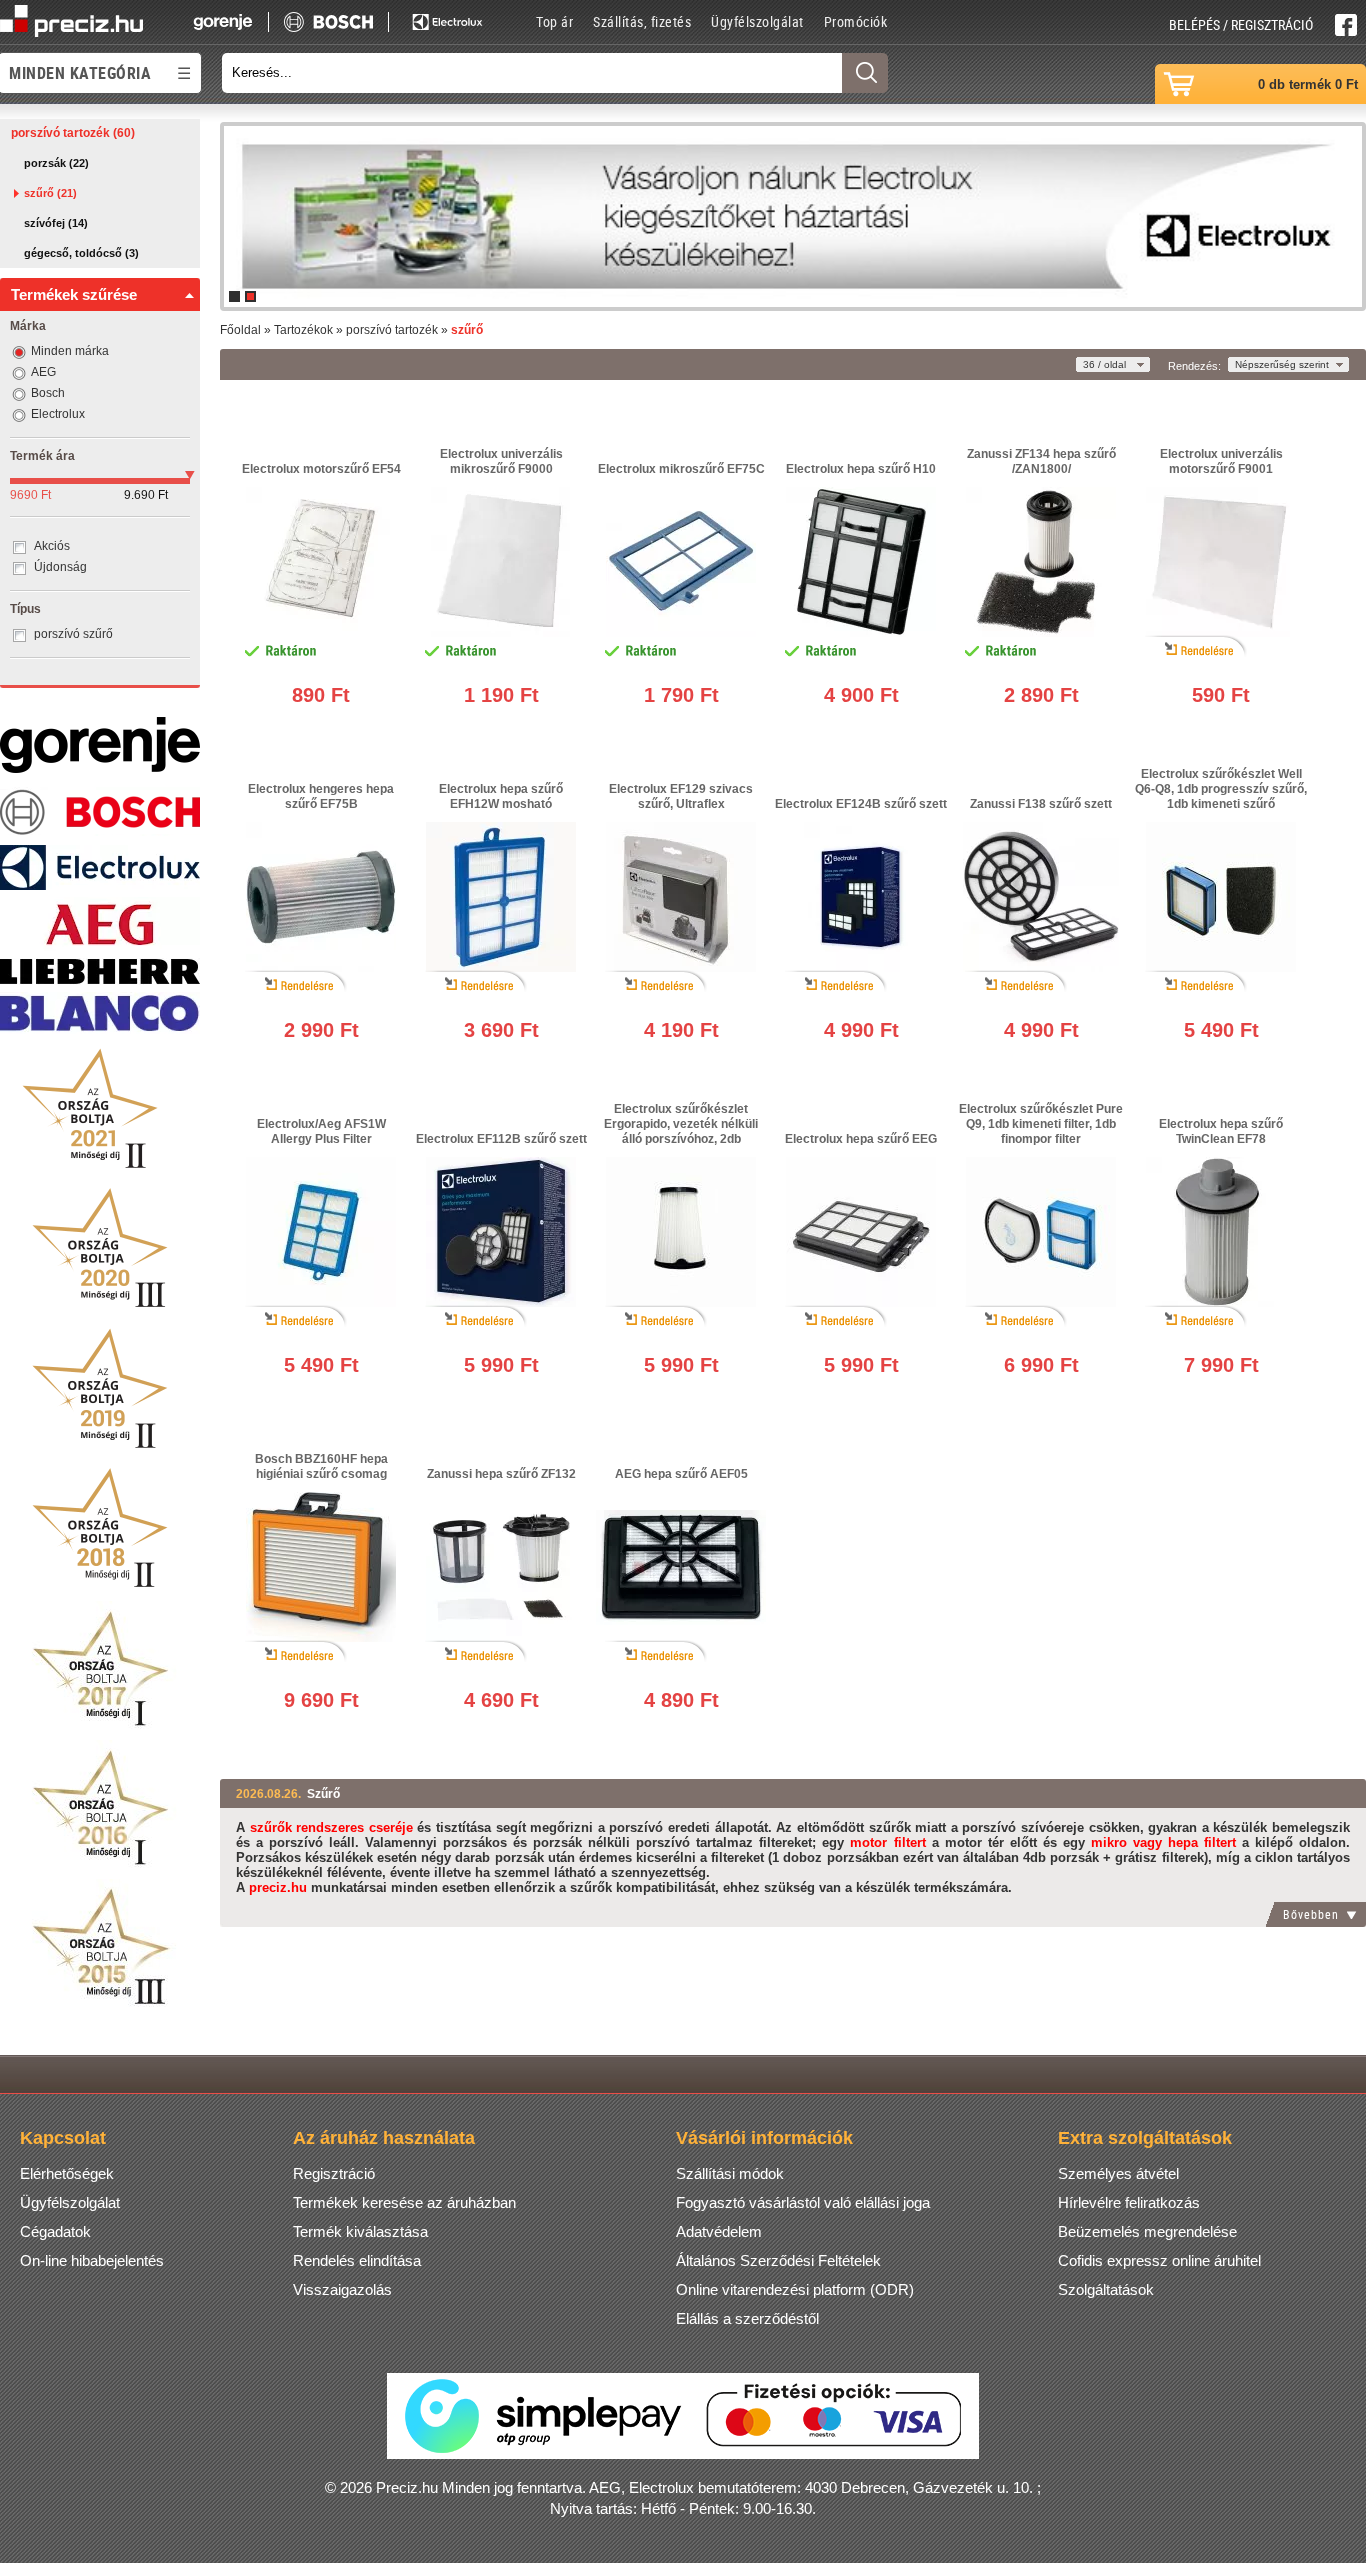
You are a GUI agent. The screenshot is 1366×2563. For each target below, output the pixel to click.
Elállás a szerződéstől (747, 2318)
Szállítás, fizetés (642, 21)
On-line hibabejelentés (92, 2260)
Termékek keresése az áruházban (404, 2202)
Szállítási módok (730, 2173)
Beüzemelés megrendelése (1147, 2231)
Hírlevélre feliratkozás (1129, 2202)
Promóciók (856, 21)
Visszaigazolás (342, 2289)
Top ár (554, 21)
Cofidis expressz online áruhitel (1159, 2260)
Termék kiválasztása (360, 2231)
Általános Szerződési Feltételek (778, 2260)
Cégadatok (55, 2231)
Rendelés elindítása (357, 2260)
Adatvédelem (719, 2231)
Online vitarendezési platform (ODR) (795, 2289)
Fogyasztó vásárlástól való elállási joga (803, 2202)
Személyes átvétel (1118, 2173)
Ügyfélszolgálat (757, 21)
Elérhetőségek (67, 2173)
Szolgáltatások (1106, 2289)
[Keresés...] (865, 73)
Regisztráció (334, 2173)
